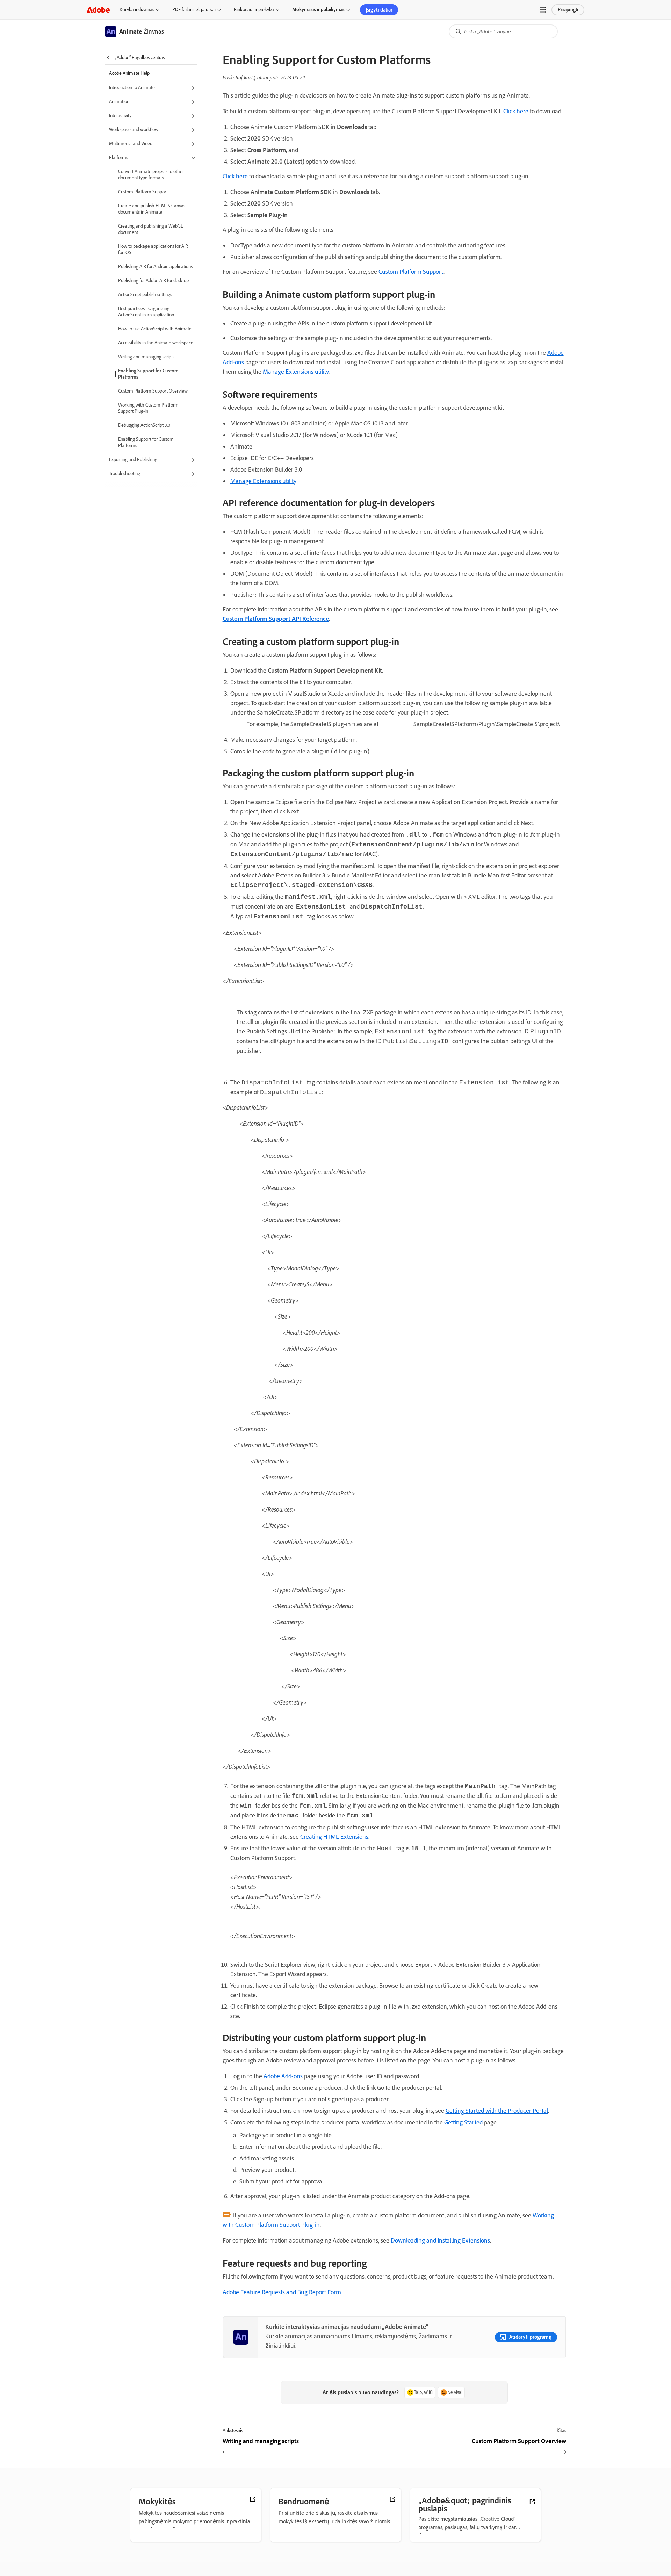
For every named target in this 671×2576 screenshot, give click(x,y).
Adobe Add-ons (283, 2076)
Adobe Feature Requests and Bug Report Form (282, 2292)
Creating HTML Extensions (334, 1837)
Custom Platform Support (143, 192)
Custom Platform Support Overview (153, 391)
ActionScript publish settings (145, 295)
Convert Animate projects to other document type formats (151, 175)
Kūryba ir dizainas (137, 10)
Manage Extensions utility (296, 372)
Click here (516, 111)
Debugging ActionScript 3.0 (144, 425)
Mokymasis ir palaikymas (318, 10)
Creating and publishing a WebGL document (151, 229)
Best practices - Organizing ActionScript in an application (146, 312)
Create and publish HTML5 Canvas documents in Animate (152, 209)
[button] (543, 10)
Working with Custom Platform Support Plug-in (148, 408)
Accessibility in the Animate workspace (156, 343)
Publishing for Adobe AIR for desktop (153, 281)
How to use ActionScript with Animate (155, 329)
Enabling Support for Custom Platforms (148, 374)
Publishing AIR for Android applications (155, 267)
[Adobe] (98, 10)
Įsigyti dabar (379, 10)
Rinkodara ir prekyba (254, 10)
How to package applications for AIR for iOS (153, 249)
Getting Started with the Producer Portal (497, 2111)
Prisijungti (568, 10)
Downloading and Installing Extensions (440, 2240)
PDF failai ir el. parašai (194, 10)
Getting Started (463, 2122)
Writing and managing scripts (146, 357)
